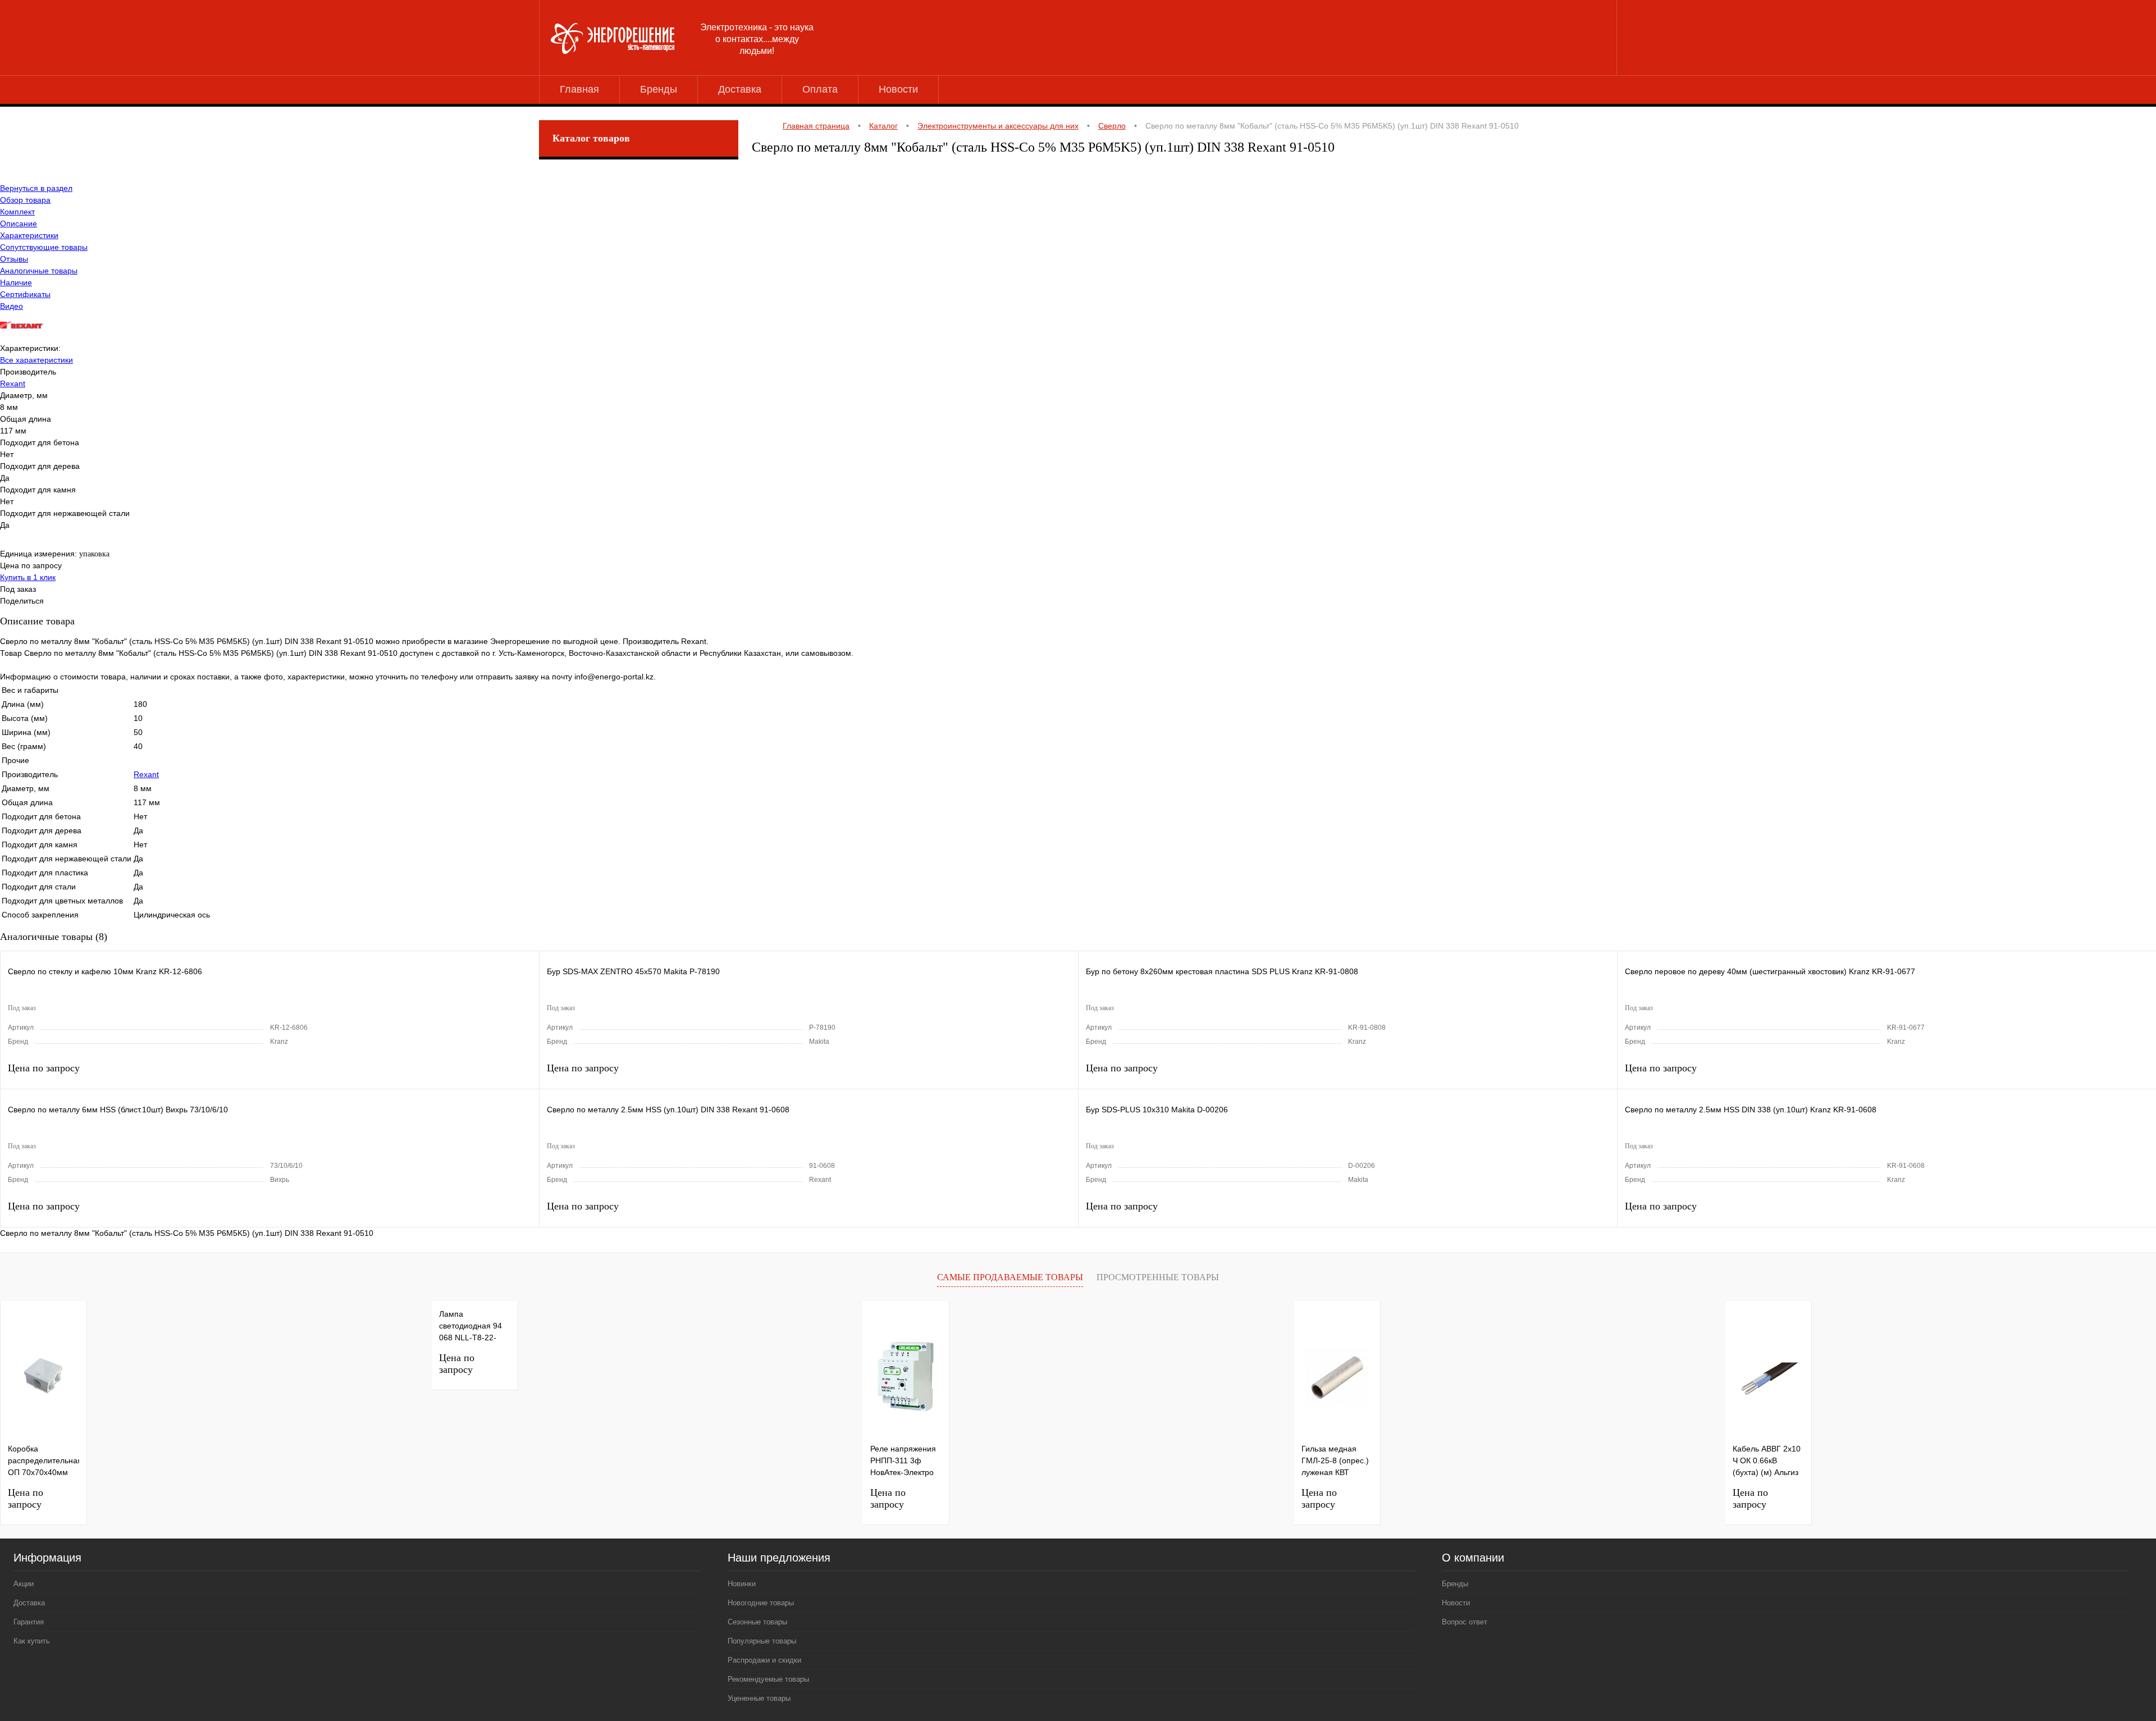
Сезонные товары (757, 1622)
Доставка (740, 89)
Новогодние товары (761, 1603)
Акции (24, 1584)
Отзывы (14, 259)
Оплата (820, 89)
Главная (579, 89)
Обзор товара (25, 200)
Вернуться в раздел (36, 188)
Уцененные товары (759, 1698)
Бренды (659, 89)
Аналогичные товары (39, 271)
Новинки (742, 1584)
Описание (19, 223)
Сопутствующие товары (44, 247)
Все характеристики (36, 360)
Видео (12, 306)
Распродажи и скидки (764, 1660)
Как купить (32, 1641)
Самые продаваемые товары (1010, 1277)
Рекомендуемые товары (768, 1679)
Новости (898, 89)
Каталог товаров (591, 138)
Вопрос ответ (1465, 1622)
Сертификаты (25, 294)
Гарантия (29, 1622)
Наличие (16, 282)
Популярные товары (762, 1641)
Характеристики (29, 235)
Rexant (13, 384)
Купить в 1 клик (28, 577)
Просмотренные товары (1158, 1277)
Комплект (17, 212)
